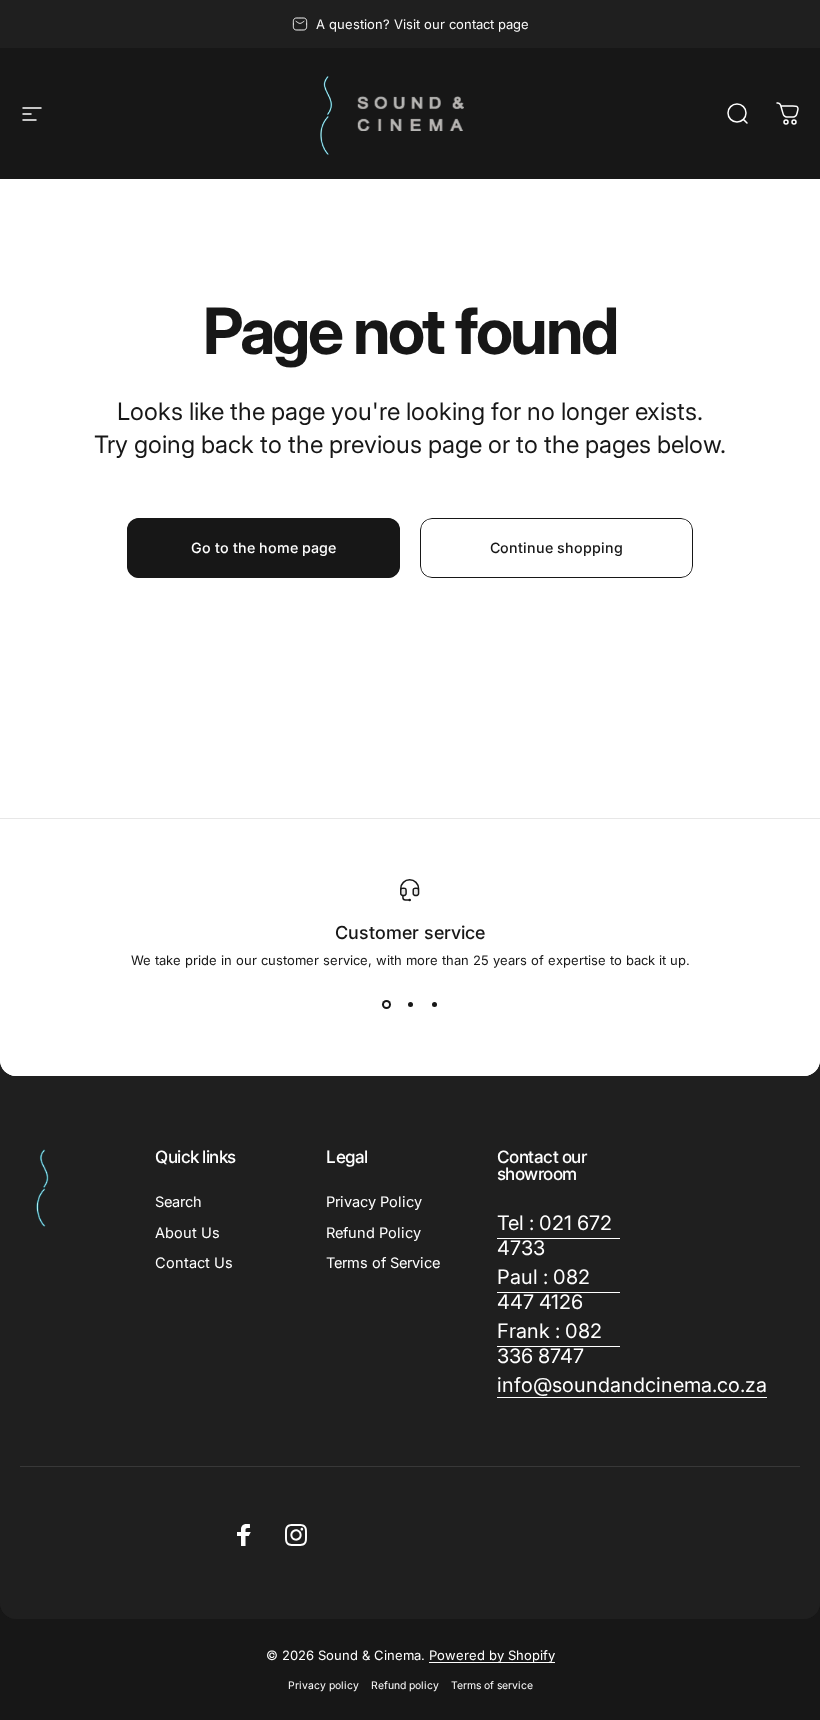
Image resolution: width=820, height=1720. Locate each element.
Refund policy (405, 1685)
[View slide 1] (386, 1004)
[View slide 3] (434, 1004)
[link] (558, 1236)
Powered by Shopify (492, 1655)
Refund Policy (373, 1233)
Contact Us (194, 1263)
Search (178, 1202)
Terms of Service (383, 1263)
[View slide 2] (410, 1004)
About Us (187, 1233)
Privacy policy (323, 1685)
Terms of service (492, 1685)
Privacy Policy (374, 1202)
